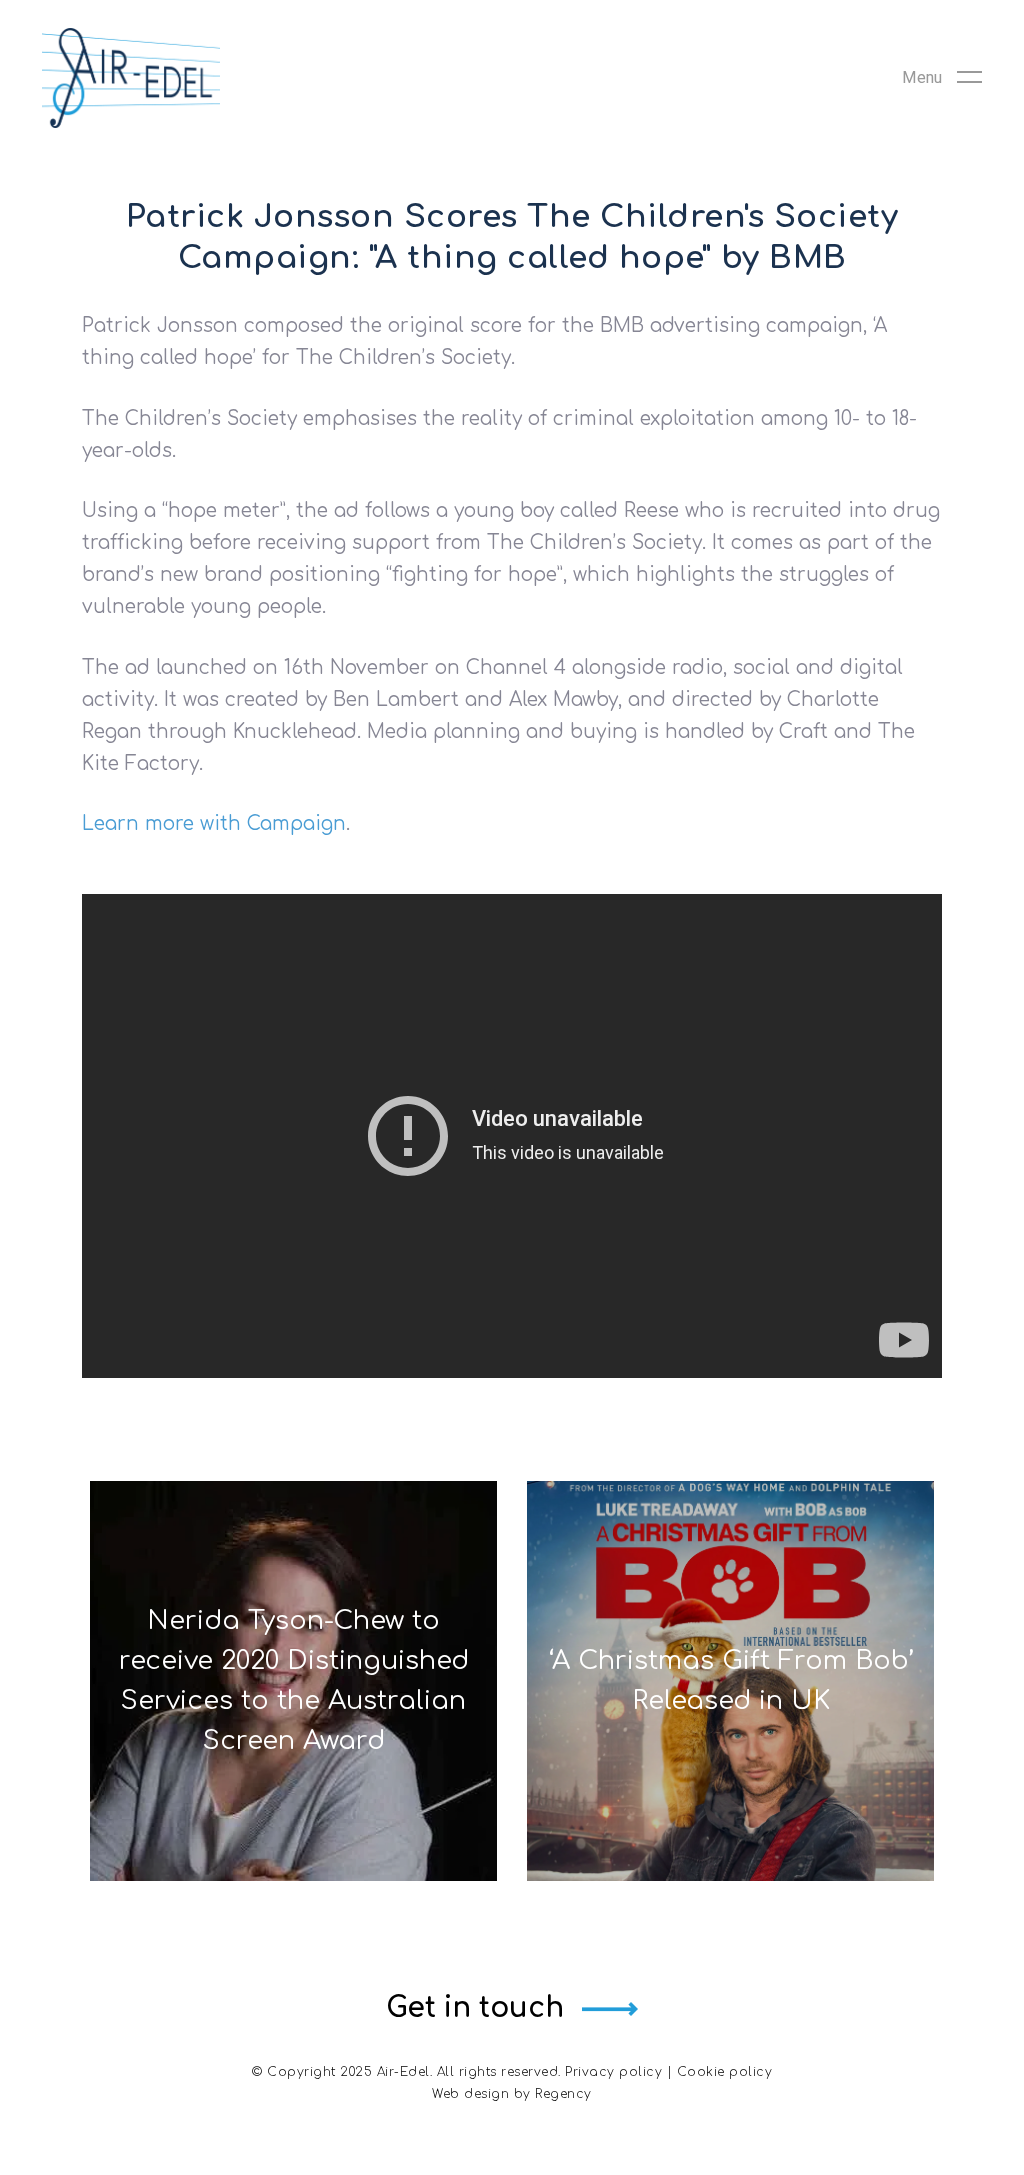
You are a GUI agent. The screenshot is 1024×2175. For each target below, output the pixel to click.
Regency (563, 2094)
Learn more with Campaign (214, 823)
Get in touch (475, 2008)
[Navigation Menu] (942, 78)
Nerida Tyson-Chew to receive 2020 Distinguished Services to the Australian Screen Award (294, 1680)
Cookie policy (725, 2072)
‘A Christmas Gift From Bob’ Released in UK (731, 1680)
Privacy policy (613, 2072)
